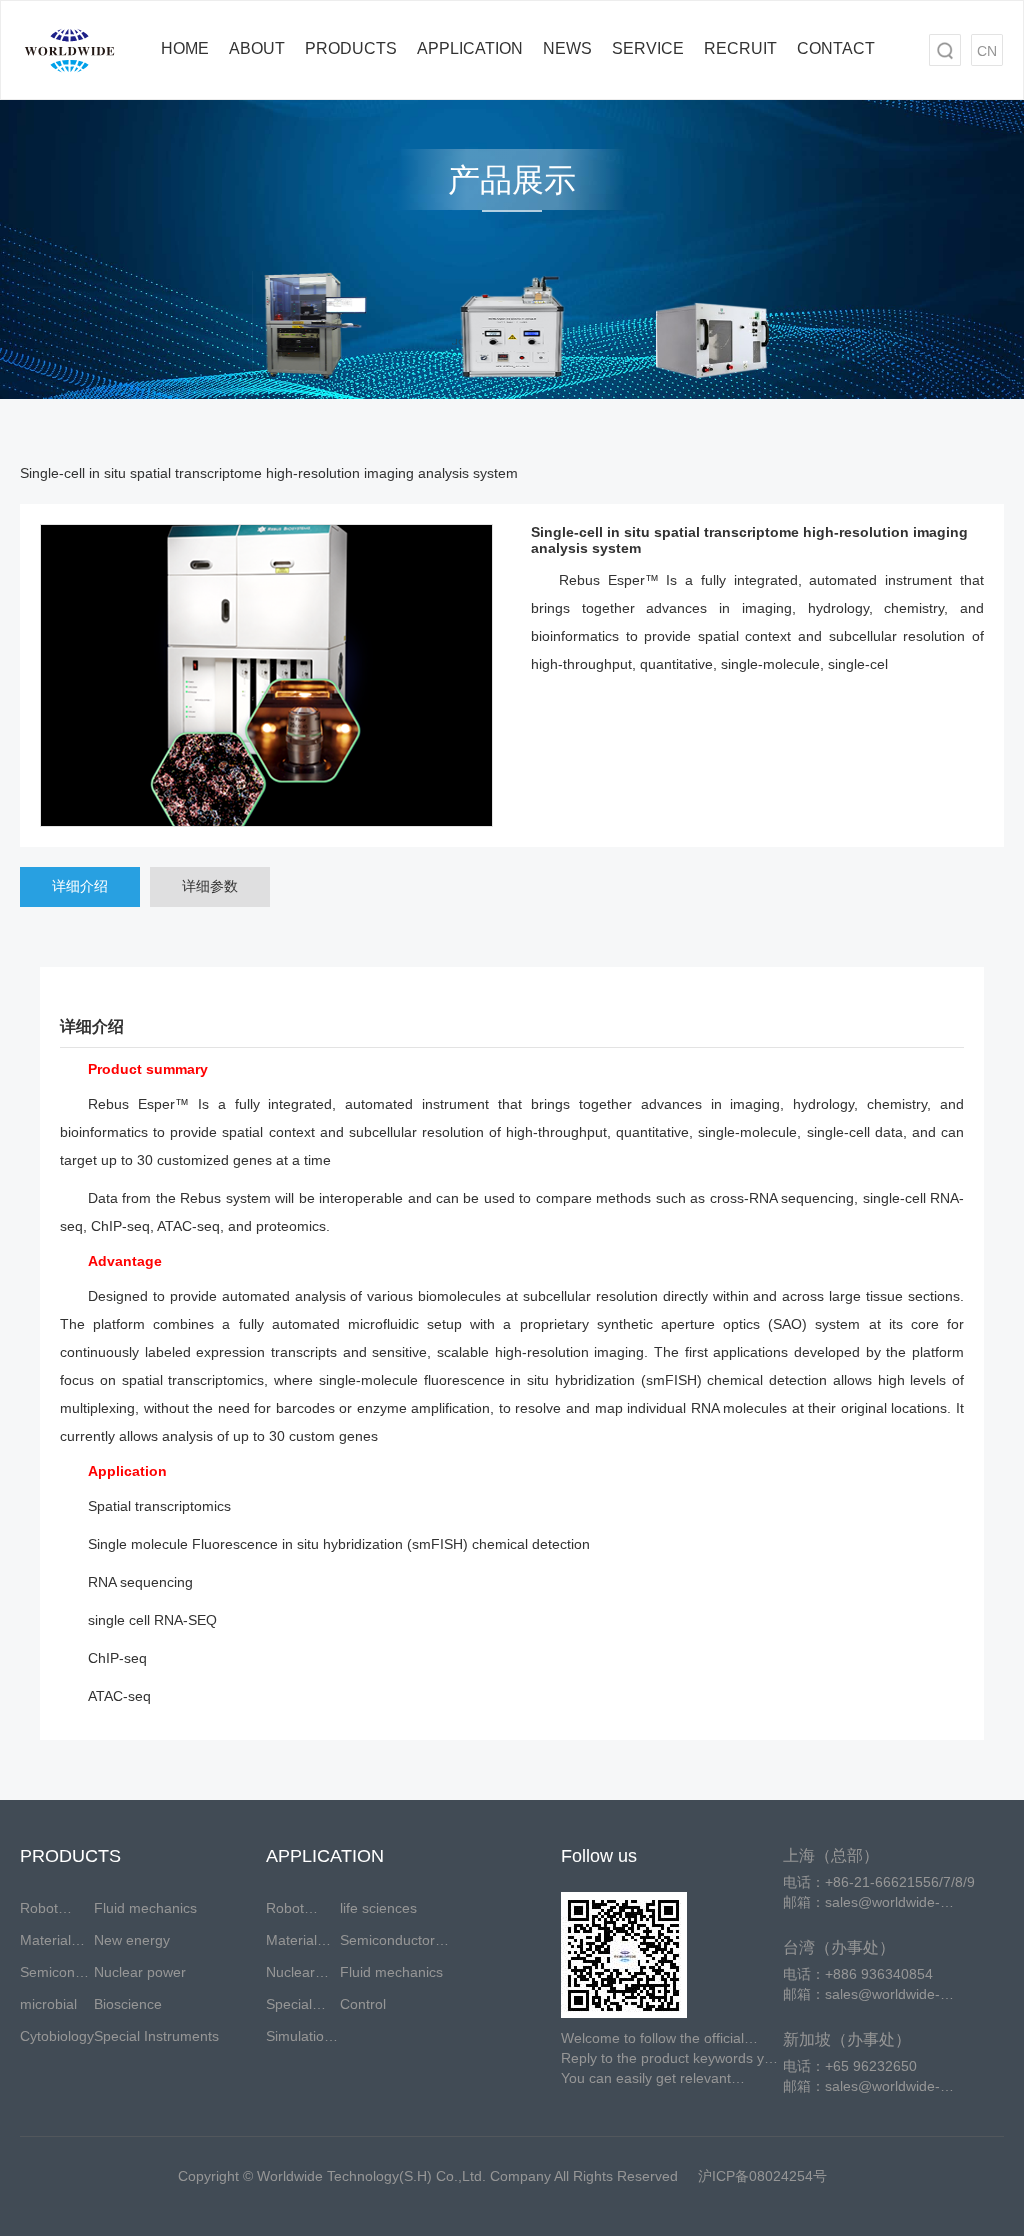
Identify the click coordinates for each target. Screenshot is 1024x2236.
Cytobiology (57, 2036)
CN (987, 51)
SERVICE (648, 48)
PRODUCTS (351, 48)
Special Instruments (156, 2036)
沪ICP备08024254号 (762, 2176)
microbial (48, 2004)
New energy (132, 1940)
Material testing (45, 1944)
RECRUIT (740, 48)
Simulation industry (299, 2040)
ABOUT (257, 48)
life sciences (378, 1908)
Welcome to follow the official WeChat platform (652, 2039)
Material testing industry (291, 1944)
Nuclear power (140, 1972)
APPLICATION (470, 48)
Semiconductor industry (57, 1976)
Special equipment (299, 2008)
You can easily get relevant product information (646, 2079)
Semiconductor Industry (387, 1944)
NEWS (567, 48)
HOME (185, 48)
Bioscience (128, 2004)
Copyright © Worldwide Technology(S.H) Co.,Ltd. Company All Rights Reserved (428, 2176)
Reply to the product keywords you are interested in (670, 2059)
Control (363, 2004)
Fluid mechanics (145, 1908)
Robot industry (45, 1912)
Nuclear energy (290, 1976)
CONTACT (836, 48)
